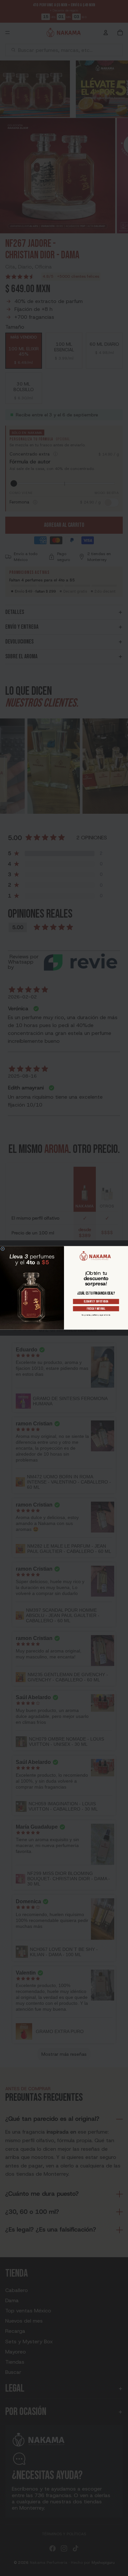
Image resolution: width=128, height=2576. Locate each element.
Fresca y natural (96, 1309)
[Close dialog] (3, 1249)
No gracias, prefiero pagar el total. (96, 1315)
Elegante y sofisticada (96, 1302)
